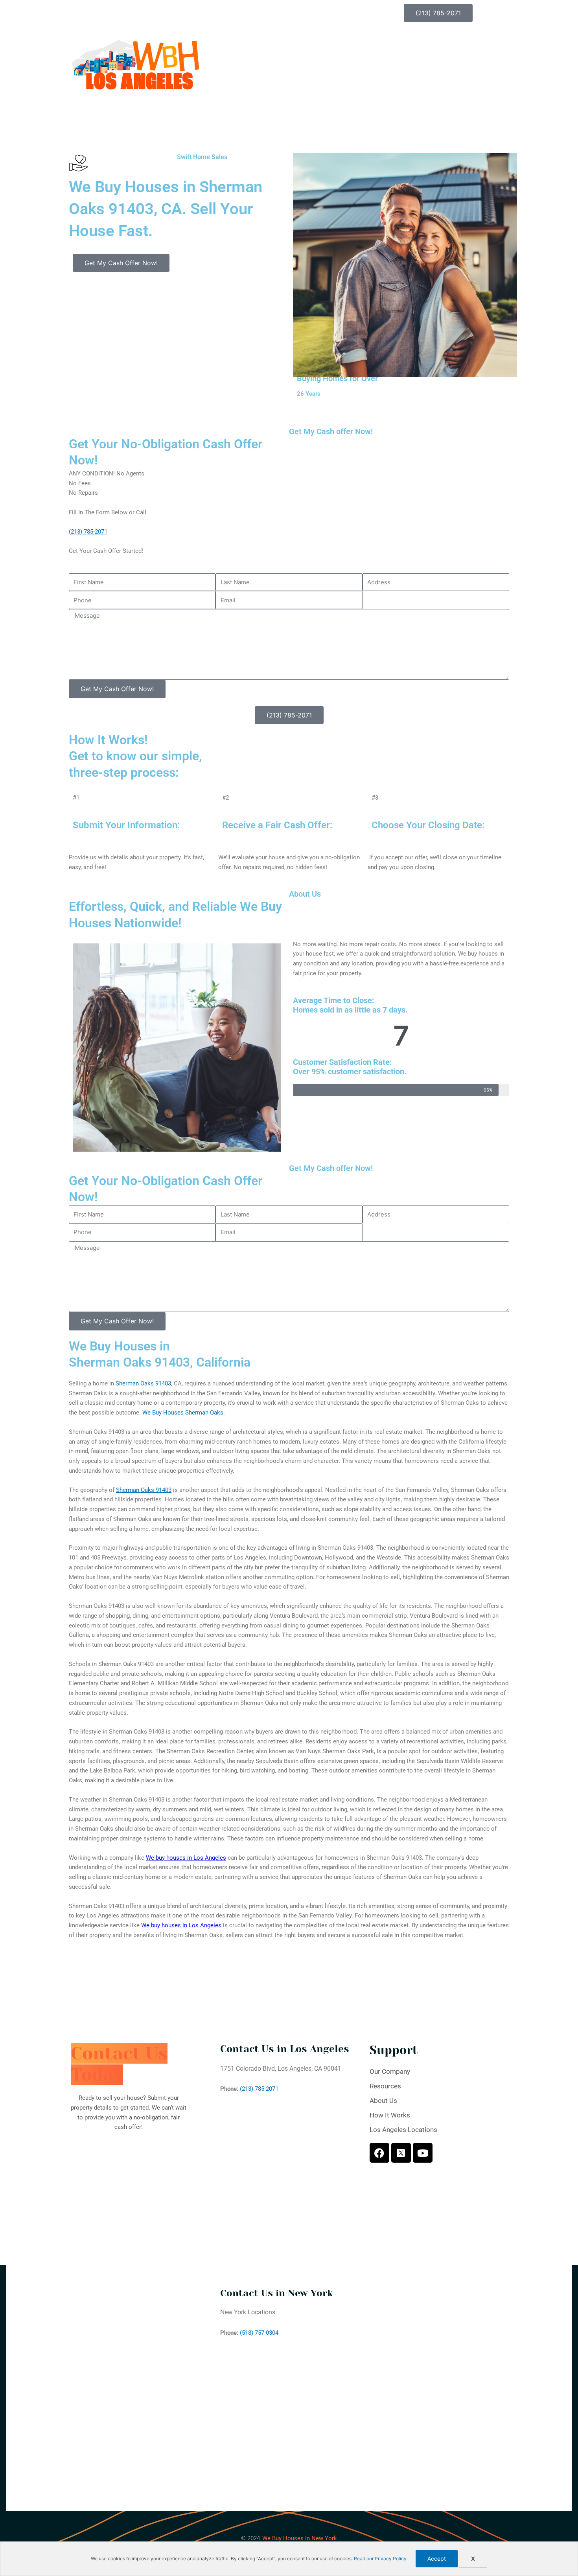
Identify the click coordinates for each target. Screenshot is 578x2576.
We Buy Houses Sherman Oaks (183, 1413)
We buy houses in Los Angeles (186, 1858)
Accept (437, 2559)
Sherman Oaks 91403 (143, 1383)
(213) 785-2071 (88, 532)
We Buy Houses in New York (300, 2538)
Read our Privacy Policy (380, 2559)
